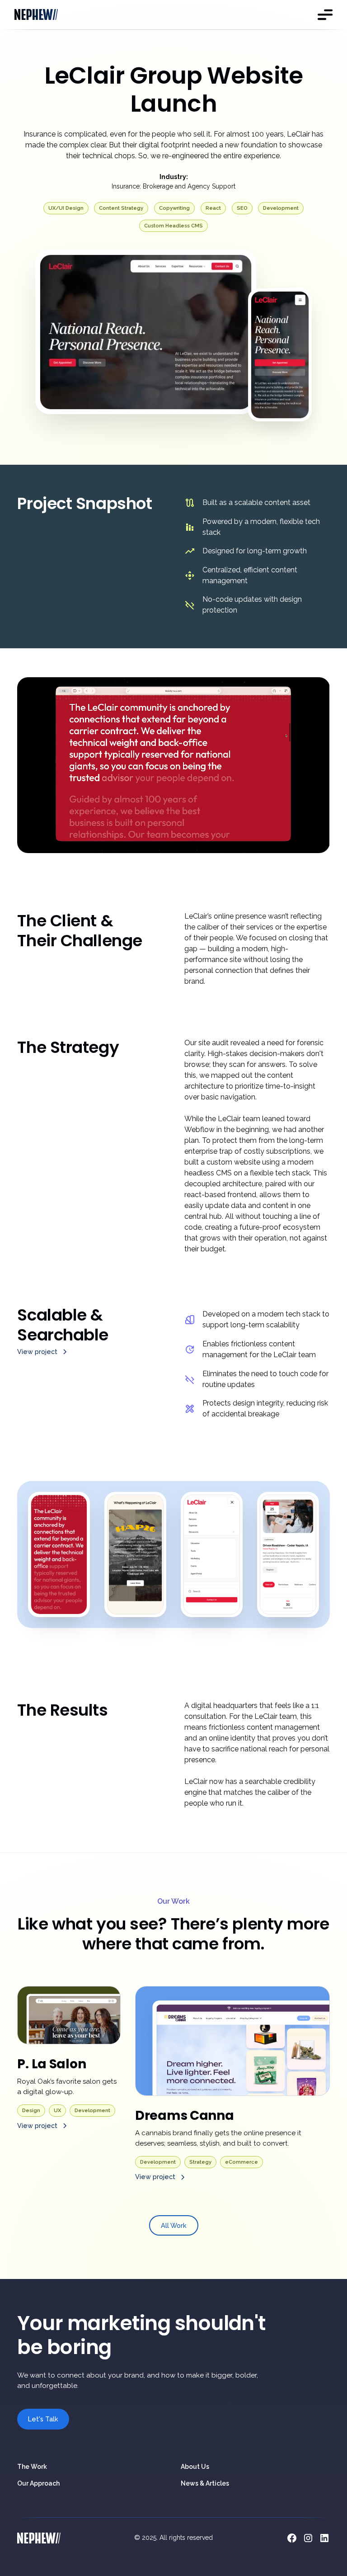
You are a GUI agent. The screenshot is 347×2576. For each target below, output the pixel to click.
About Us (195, 2467)
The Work (32, 2467)
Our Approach (38, 2483)
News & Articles (205, 2483)
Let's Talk (43, 2419)
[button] (324, 14)
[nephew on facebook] (292, 2538)
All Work (174, 2225)
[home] (36, 15)
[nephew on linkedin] (324, 2538)
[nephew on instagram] (308, 2538)
